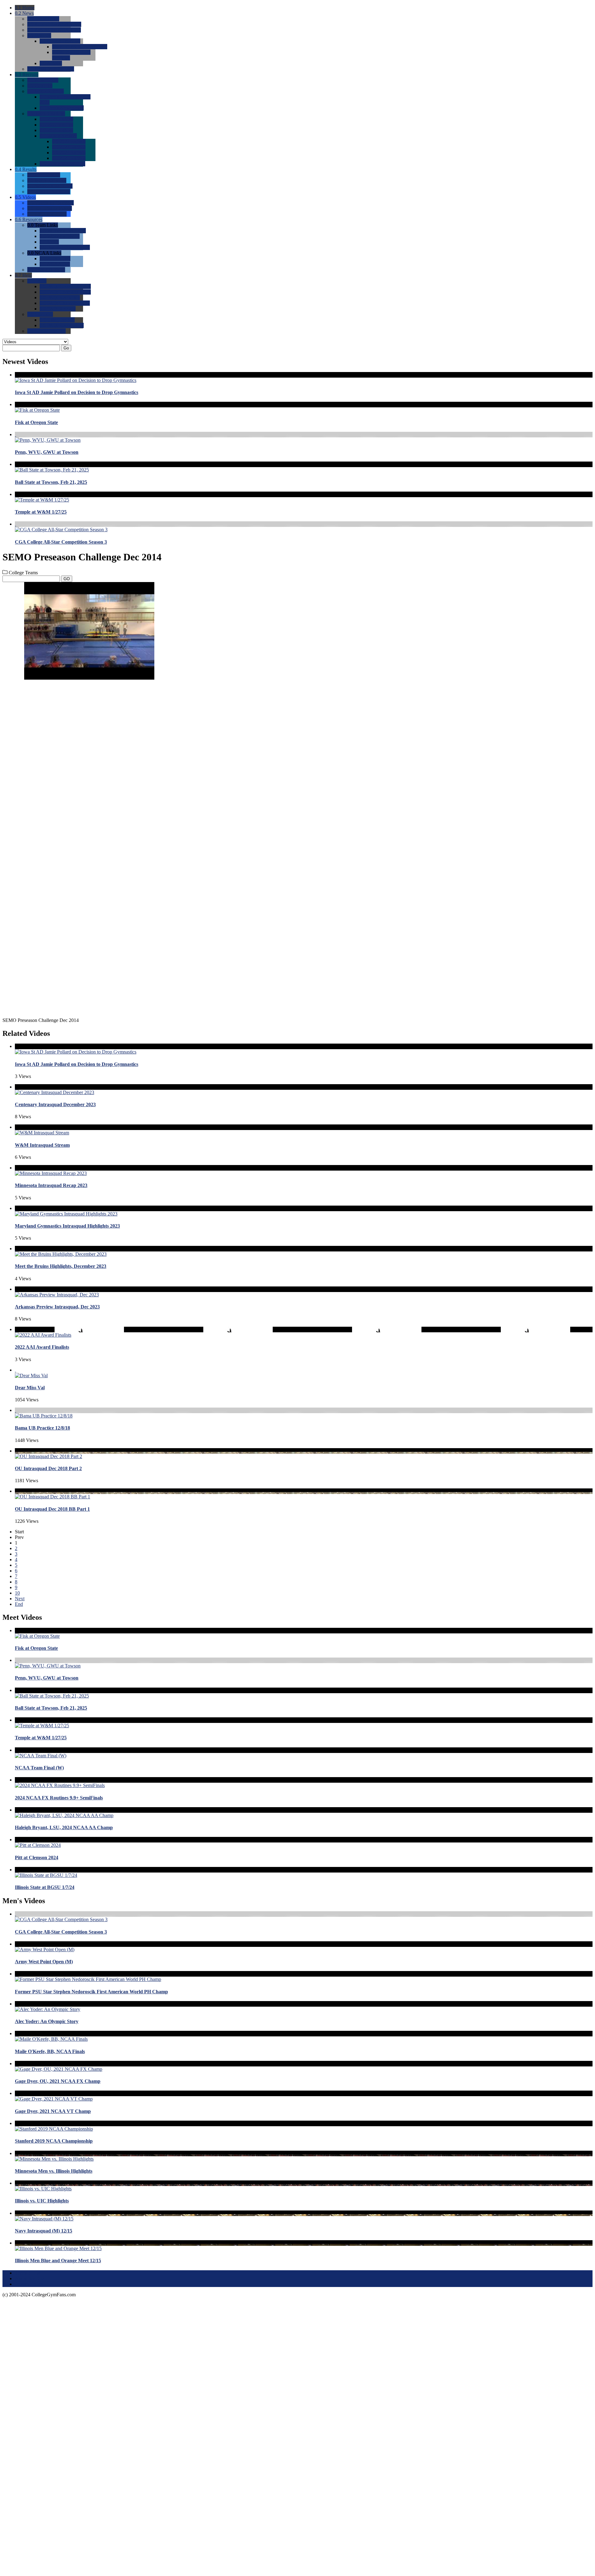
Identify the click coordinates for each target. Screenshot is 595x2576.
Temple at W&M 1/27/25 (41, 512)
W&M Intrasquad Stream (42, 1145)
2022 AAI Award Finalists (42, 1347)
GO (67, 579)
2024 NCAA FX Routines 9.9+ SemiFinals (59, 1798)
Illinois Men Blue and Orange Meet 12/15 (58, 2261)
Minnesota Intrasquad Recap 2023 (51, 1185)
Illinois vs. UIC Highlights (42, 2201)
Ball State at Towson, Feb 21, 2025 (51, 482)
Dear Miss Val (30, 1388)
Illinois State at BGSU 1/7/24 (45, 1887)
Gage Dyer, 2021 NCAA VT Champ (53, 2111)
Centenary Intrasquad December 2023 (55, 1104)
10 (17, 1593)
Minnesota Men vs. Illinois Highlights (54, 2171)
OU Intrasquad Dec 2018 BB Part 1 (52, 1509)
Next (20, 1599)
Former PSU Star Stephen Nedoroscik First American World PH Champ (91, 1992)
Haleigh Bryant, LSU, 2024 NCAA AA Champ (64, 1827)
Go (66, 348)
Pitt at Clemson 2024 (37, 1858)
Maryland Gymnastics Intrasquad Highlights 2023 (67, 1226)
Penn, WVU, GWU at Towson (47, 452)
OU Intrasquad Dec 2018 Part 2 (48, 1468)
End (19, 1604)
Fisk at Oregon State (36, 422)
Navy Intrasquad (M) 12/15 (44, 2231)
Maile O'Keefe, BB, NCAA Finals (50, 2051)
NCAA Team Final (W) (39, 1768)
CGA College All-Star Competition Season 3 (61, 542)
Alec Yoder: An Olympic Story (47, 2021)
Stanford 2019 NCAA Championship (54, 2141)
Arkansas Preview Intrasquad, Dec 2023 (57, 1307)
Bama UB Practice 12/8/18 (42, 1428)
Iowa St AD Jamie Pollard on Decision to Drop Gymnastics (77, 392)
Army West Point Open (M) (44, 1962)
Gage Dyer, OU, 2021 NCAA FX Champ (58, 2081)
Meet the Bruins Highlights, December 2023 (61, 1266)
